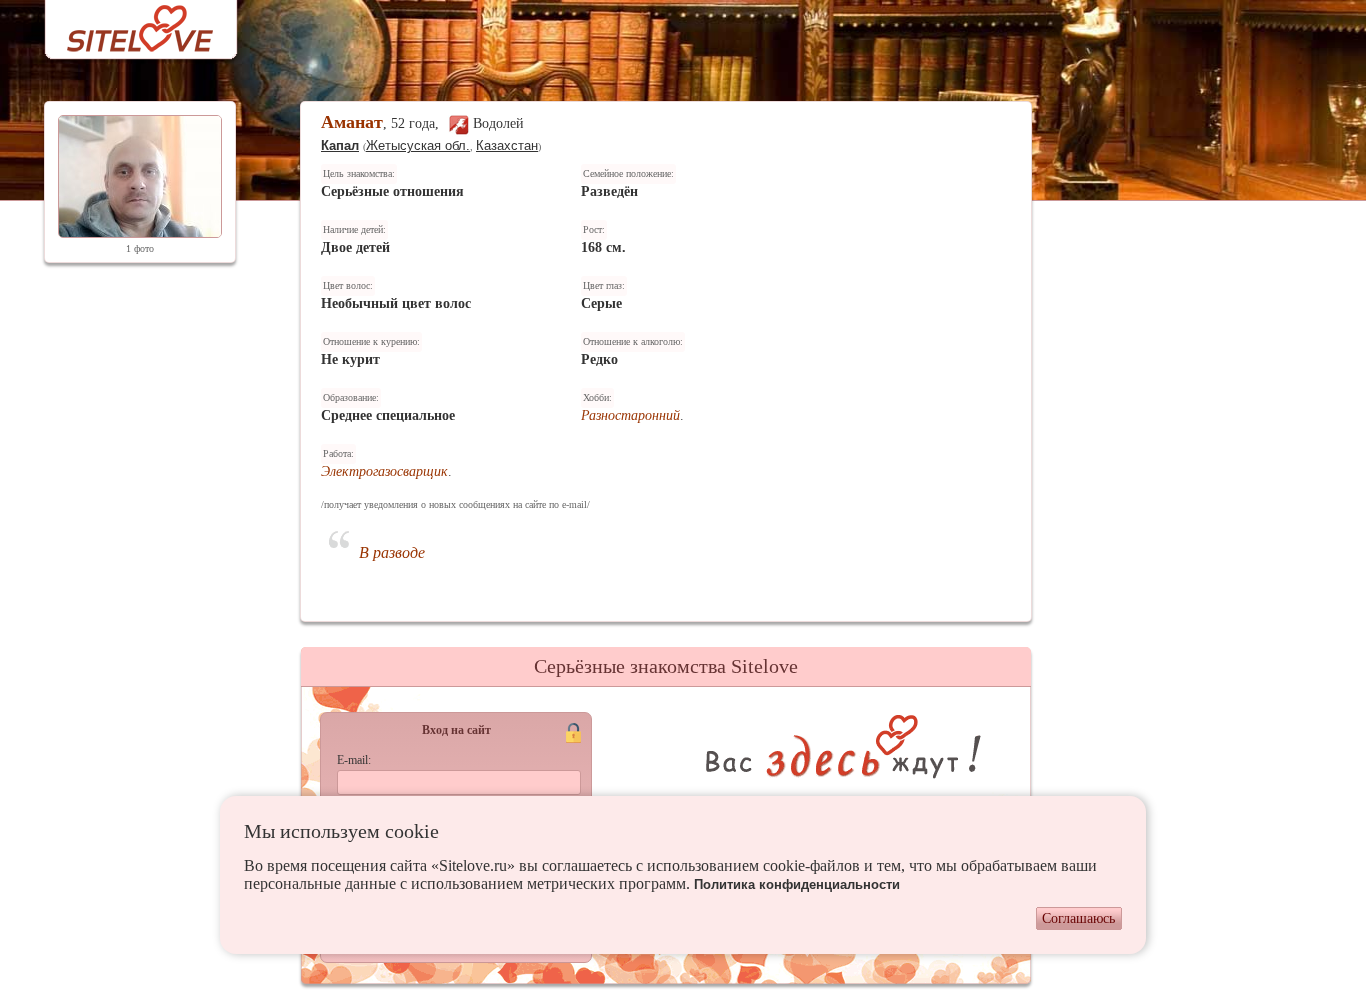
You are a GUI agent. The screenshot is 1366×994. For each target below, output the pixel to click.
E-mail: (354, 760)
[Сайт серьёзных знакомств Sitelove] (124, 23)
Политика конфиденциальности (797, 884)
